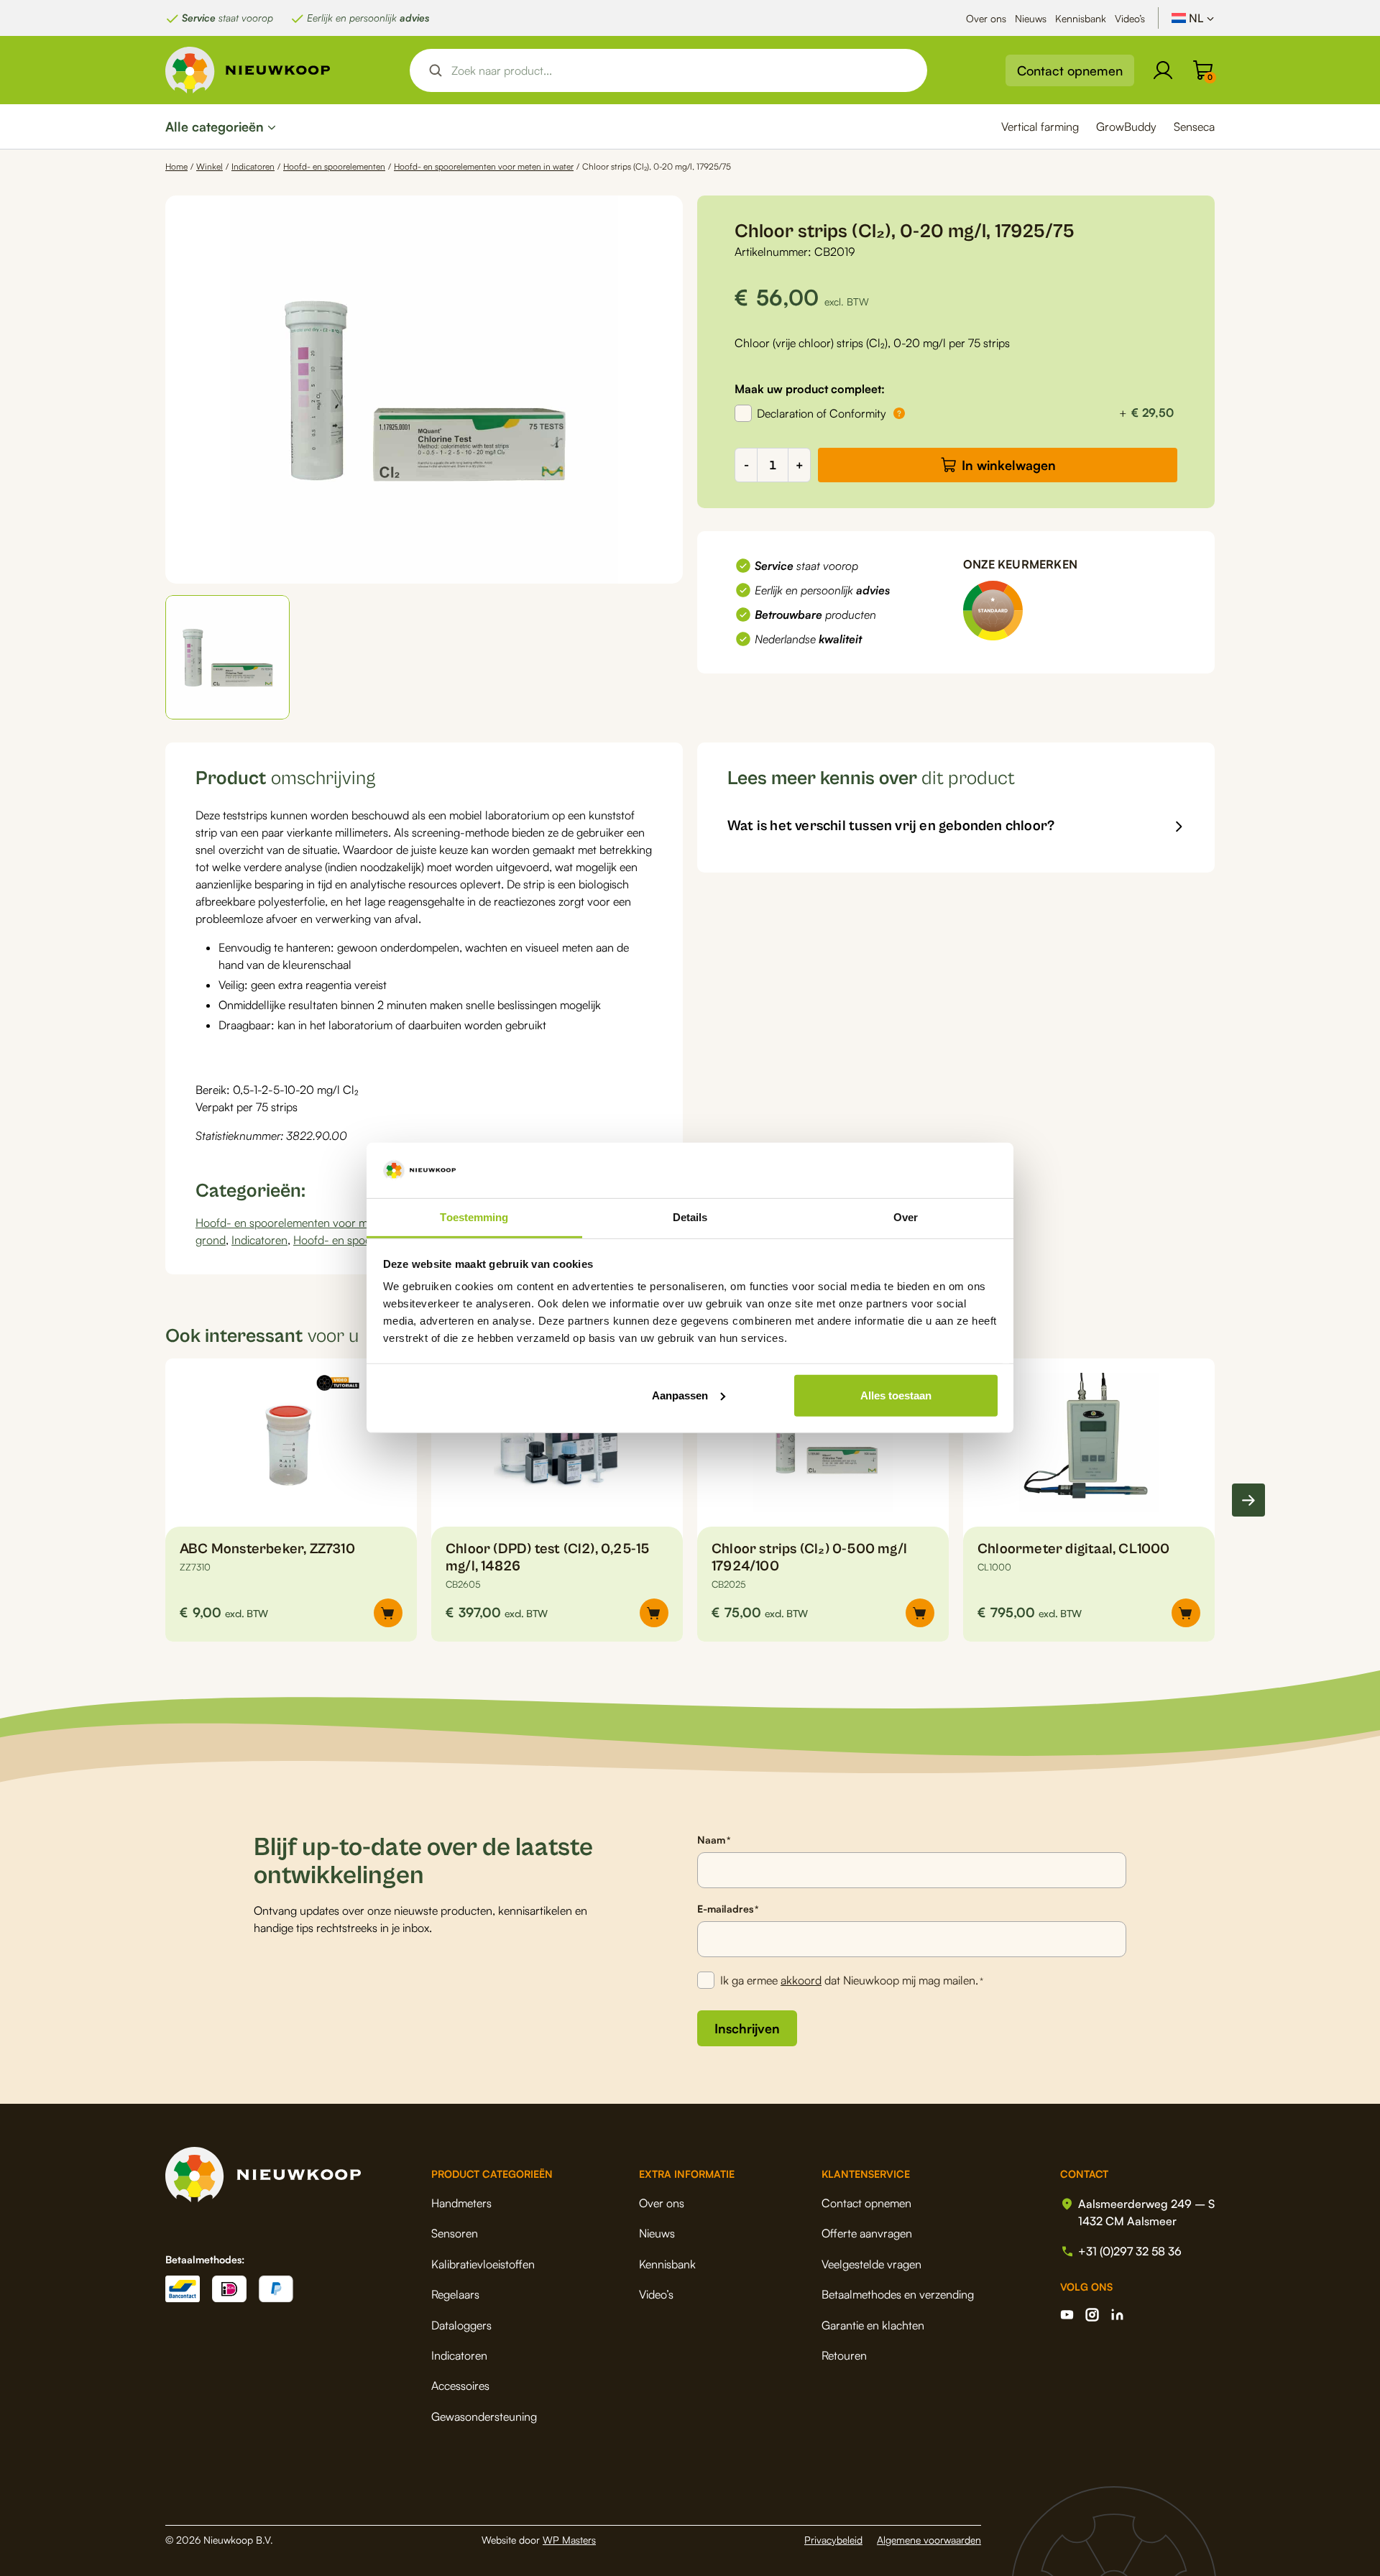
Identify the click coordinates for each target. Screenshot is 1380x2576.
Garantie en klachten (873, 2325)
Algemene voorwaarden (929, 2540)
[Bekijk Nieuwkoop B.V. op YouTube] (1067, 2315)
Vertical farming (1040, 126)
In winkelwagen (1009, 465)
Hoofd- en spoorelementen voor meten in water (484, 166)
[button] (227, 657)
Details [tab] (690, 1217)
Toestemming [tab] (474, 1217)
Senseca (1194, 126)
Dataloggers (461, 2325)
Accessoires (460, 2386)
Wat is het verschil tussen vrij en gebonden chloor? (891, 826)
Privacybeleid (833, 2540)
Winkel (210, 166)
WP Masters (569, 2540)
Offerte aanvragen (867, 2233)
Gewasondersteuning (484, 2416)
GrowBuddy (1126, 126)
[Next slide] (1248, 1500)
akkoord (801, 1980)
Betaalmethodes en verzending (898, 2294)
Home (176, 166)
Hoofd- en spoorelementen (334, 166)
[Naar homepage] (248, 70)
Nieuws (1031, 18)
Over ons (986, 18)
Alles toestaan (896, 1395)
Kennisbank (1081, 18)
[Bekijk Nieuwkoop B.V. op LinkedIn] (1117, 2315)
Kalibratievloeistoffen (483, 2264)
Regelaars (455, 2294)
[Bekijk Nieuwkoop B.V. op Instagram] (1092, 2315)
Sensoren (455, 2233)
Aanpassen (680, 1395)
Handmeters (461, 2203)
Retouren (844, 2355)
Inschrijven (747, 2028)
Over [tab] (906, 1217)
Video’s (1130, 18)
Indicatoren (253, 166)
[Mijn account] (1163, 70)
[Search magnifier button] (436, 70)
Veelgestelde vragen (871, 2264)
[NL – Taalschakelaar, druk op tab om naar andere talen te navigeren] (1193, 18)
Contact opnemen (1070, 70)
